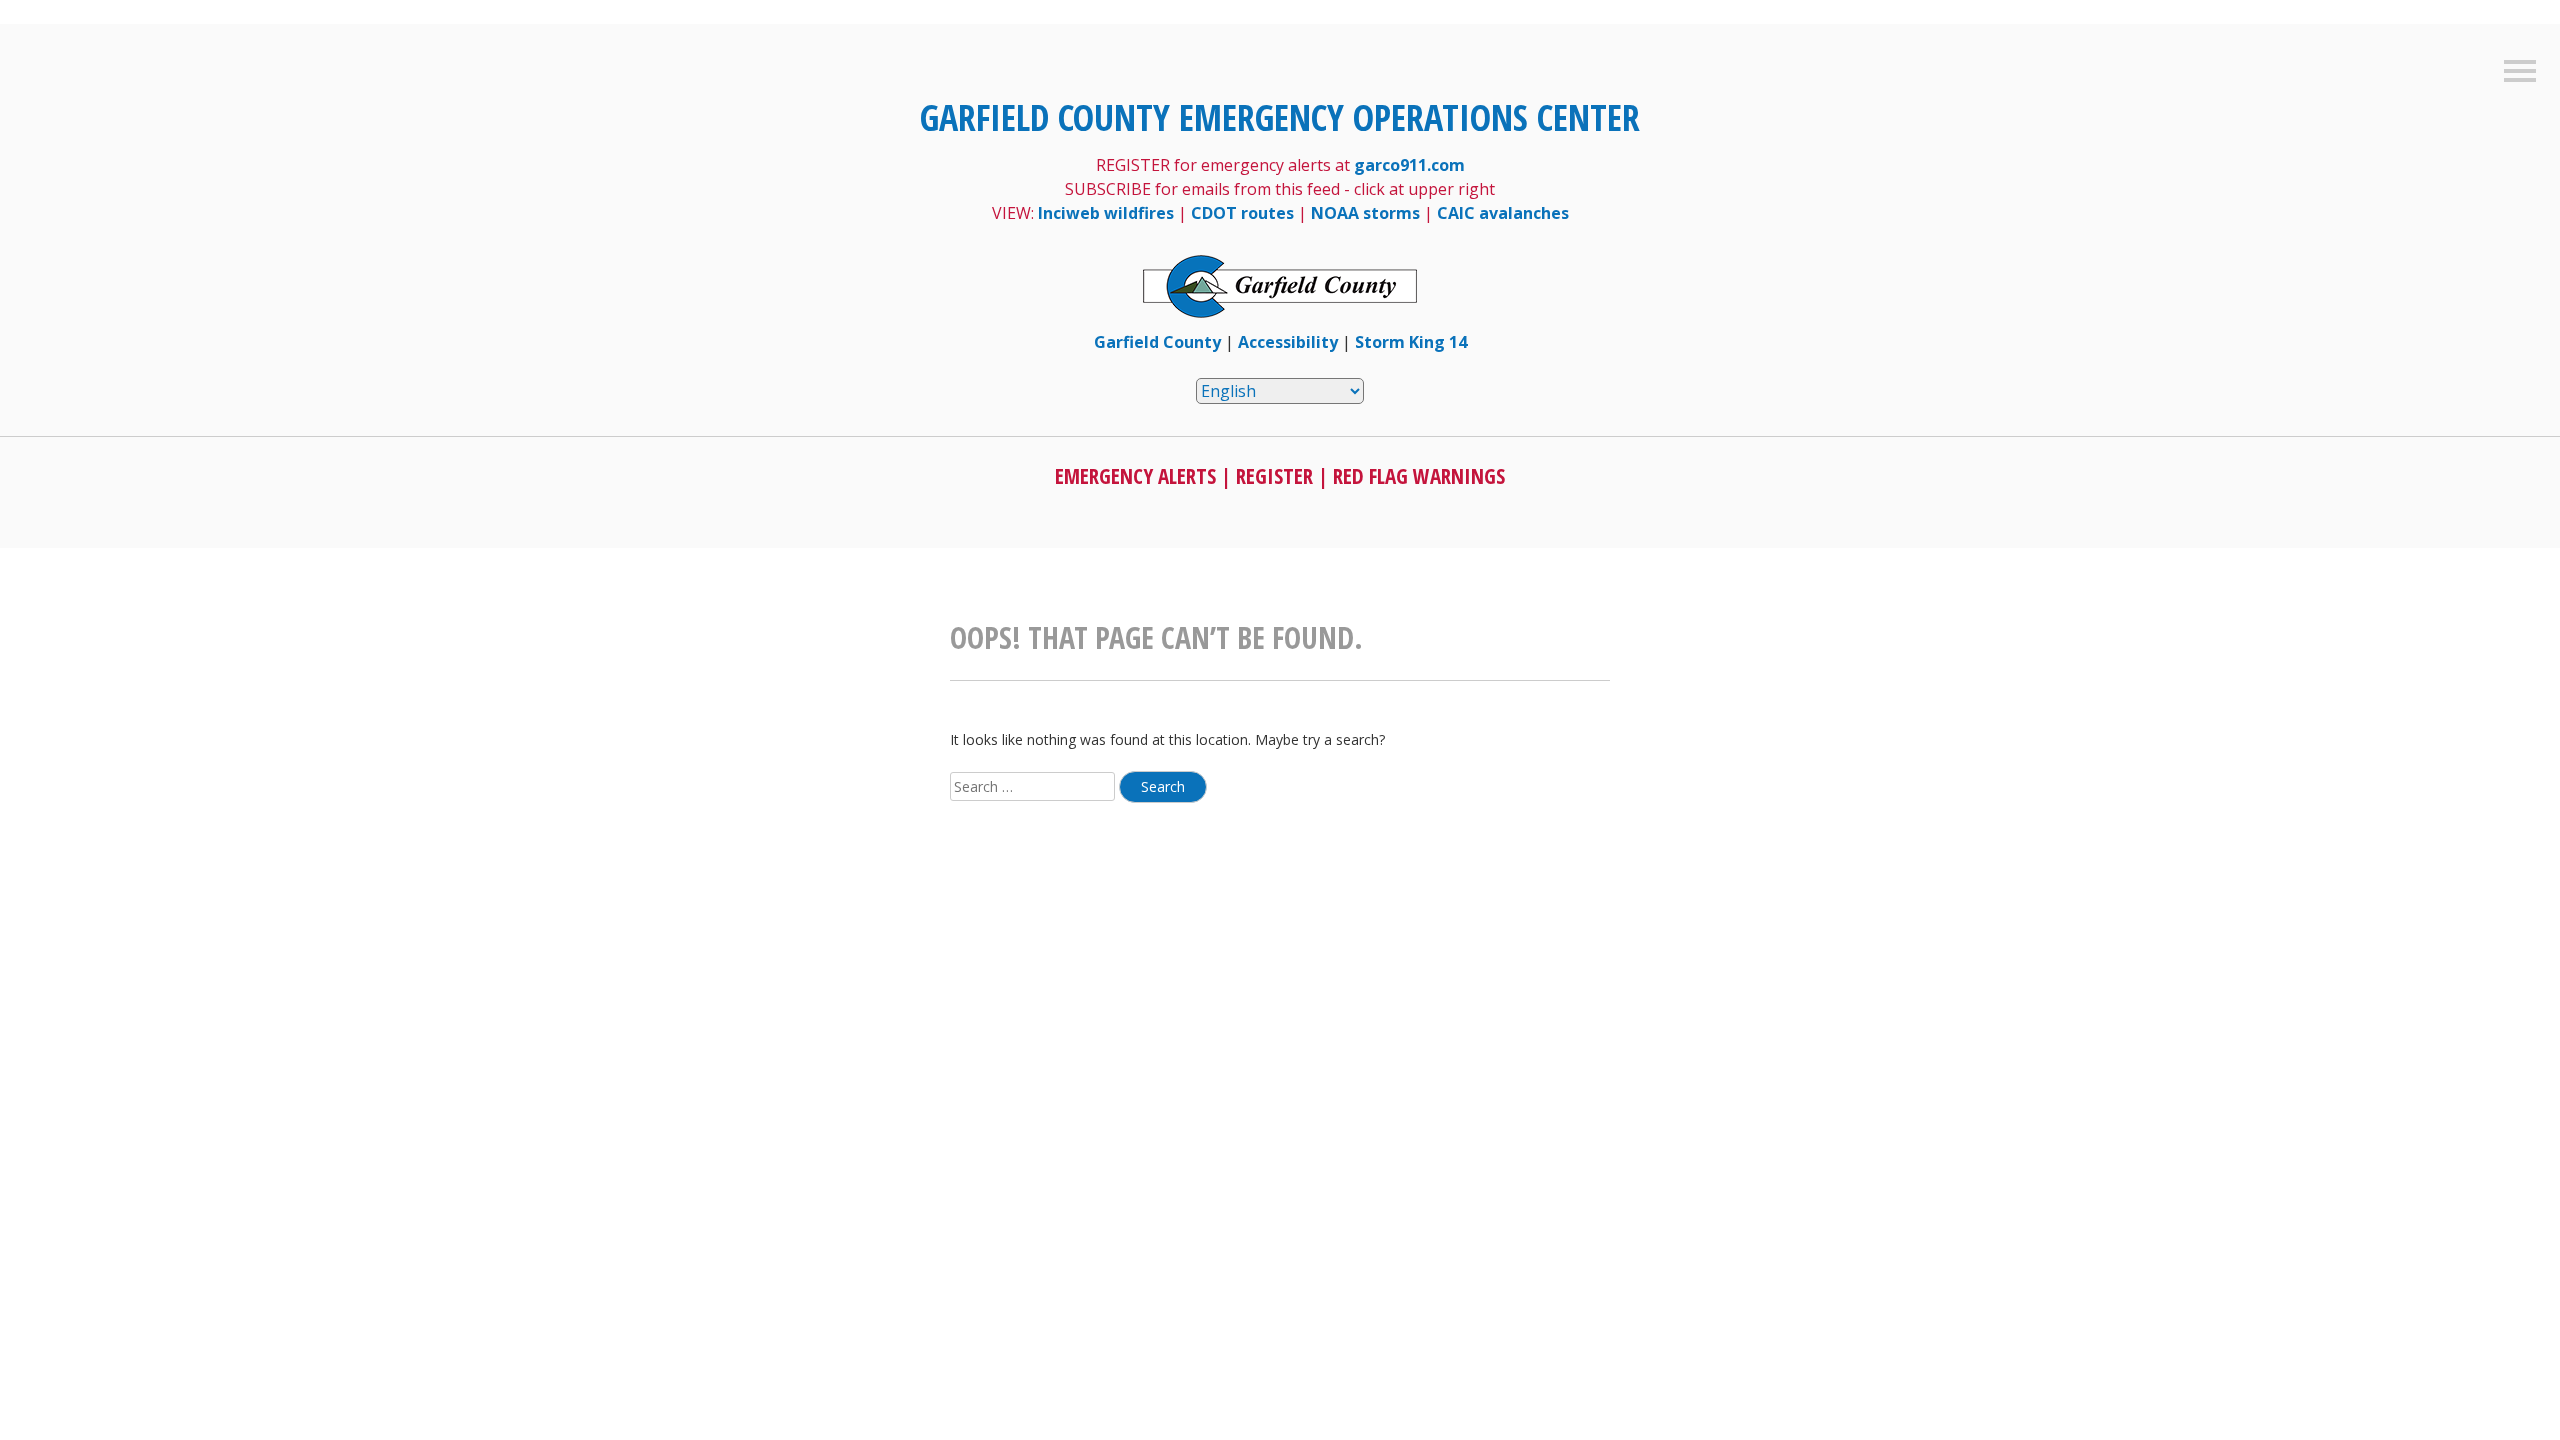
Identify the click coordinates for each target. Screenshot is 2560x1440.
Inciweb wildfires (1106, 213)
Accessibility (1288, 342)
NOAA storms (1365, 213)
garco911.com (1409, 165)
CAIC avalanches (1503, 213)
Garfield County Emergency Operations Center (1280, 117)
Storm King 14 (1411, 342)
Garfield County (1157, 342)
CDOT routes (1242, 213)
